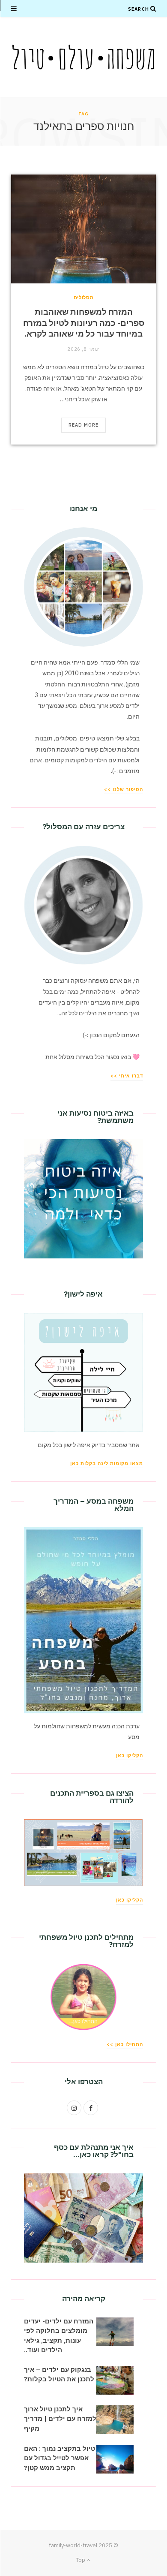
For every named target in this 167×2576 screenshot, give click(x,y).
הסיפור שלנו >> (124, 789)
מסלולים (84, 298)
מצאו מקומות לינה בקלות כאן (107, 1463)
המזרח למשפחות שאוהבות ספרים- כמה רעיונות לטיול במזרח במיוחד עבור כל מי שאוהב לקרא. (84, 323)
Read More (84, 425)
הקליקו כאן (130, 1755)
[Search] (153, 9)
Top (81, 2560)
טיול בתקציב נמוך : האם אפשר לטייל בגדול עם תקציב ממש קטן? (60, 2458)
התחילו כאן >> (125, 2044)
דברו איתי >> (127, 1076)
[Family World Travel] (83, 57)
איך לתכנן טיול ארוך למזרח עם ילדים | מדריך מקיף (60, 2419)
